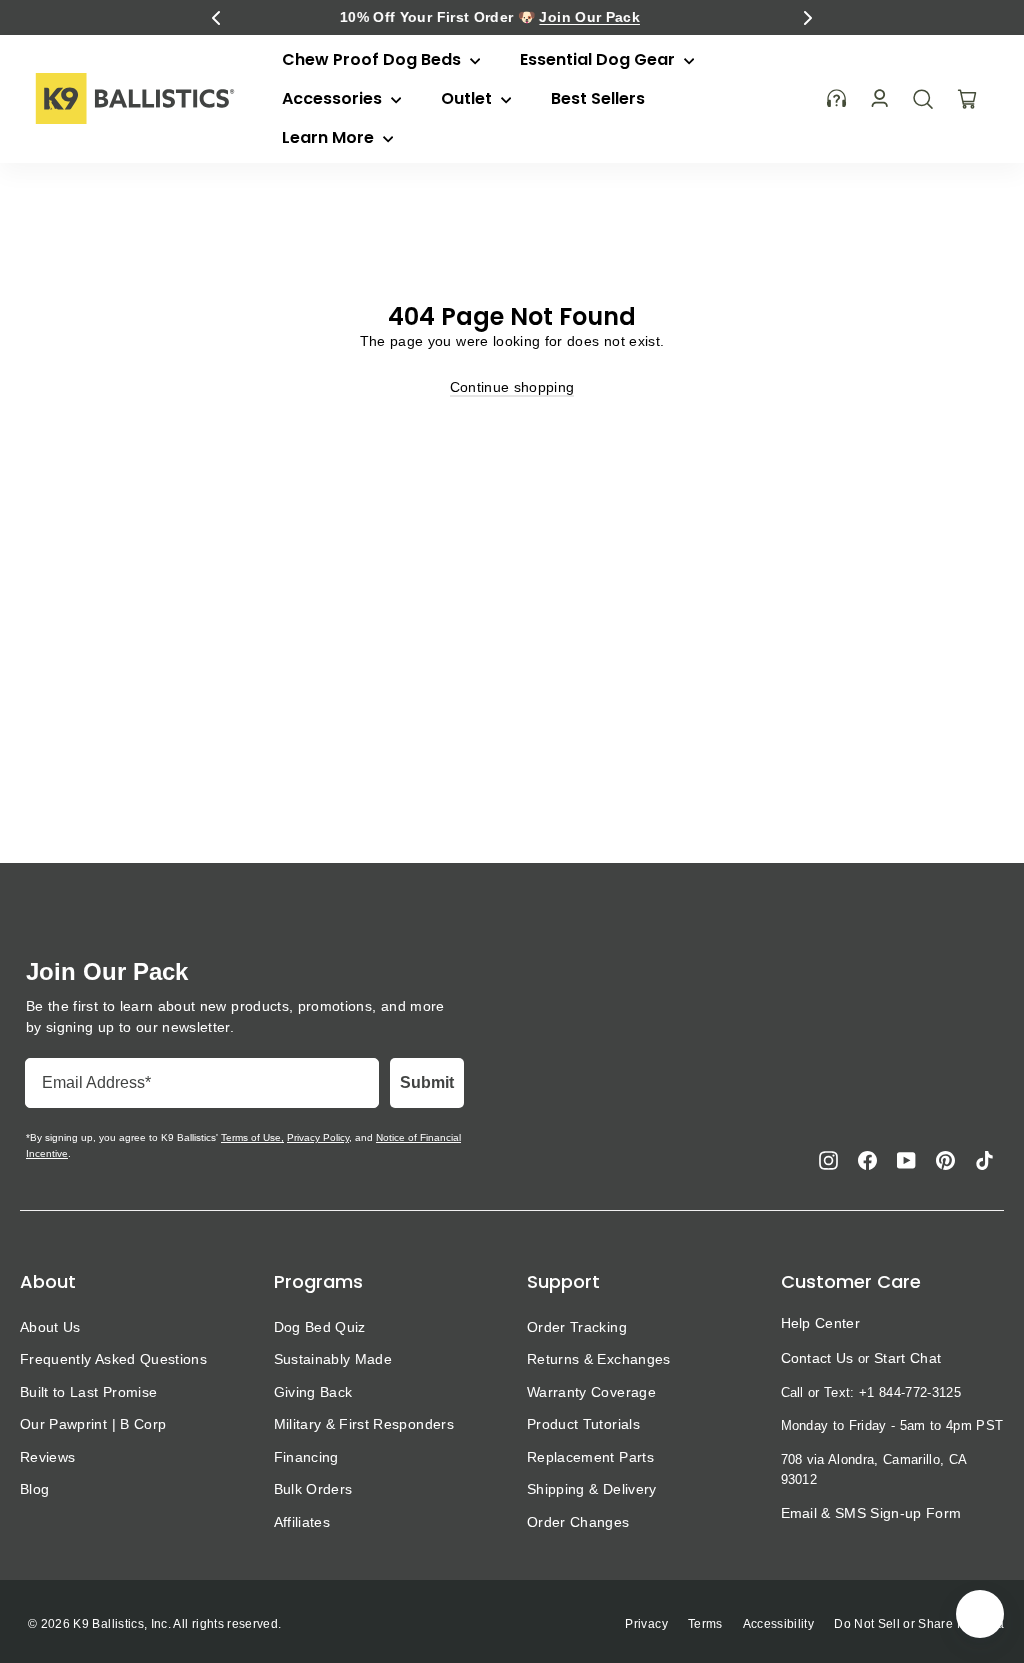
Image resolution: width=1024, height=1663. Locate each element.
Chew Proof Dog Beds (373, 59)
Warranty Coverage (591, 1392)
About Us (50, 1327)
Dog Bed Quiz (320, 1327)
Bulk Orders (313, 1489)
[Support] (837, 98)
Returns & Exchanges (599, 1359)
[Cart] (967, 99)
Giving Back (313, 1392)
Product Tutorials (583, 1424)
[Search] (923, 99)
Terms (705, 1624)
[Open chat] (980, 1614)
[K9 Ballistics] (135, 98)
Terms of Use (251, 1137)
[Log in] (879, 98)
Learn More (330, 137)
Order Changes (578, 1522)
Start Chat (907, 1358)
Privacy (646, 1624)
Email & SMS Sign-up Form (871, 1513)
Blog (34, 1489)
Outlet (468, 98)
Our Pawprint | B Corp (93, 1424)
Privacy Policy (318, 1137)
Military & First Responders (364, 1424)
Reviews (47, 1457)
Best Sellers (598, 98)
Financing (306, 1457)
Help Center (821, 1323)
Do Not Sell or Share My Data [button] (919, 1624)
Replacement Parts (590, 1457)
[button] (216, 18)
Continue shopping (512, 387)
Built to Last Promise (88, 1392)
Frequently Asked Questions (113, 1359)
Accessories (334, 98)
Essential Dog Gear (599, 59)
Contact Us (817, 1358)
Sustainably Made (333, 1359)
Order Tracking (577, 1327)
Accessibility (779, 1624)
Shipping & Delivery (592, 1489)
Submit (427, 1082)
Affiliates (302, 1522)
